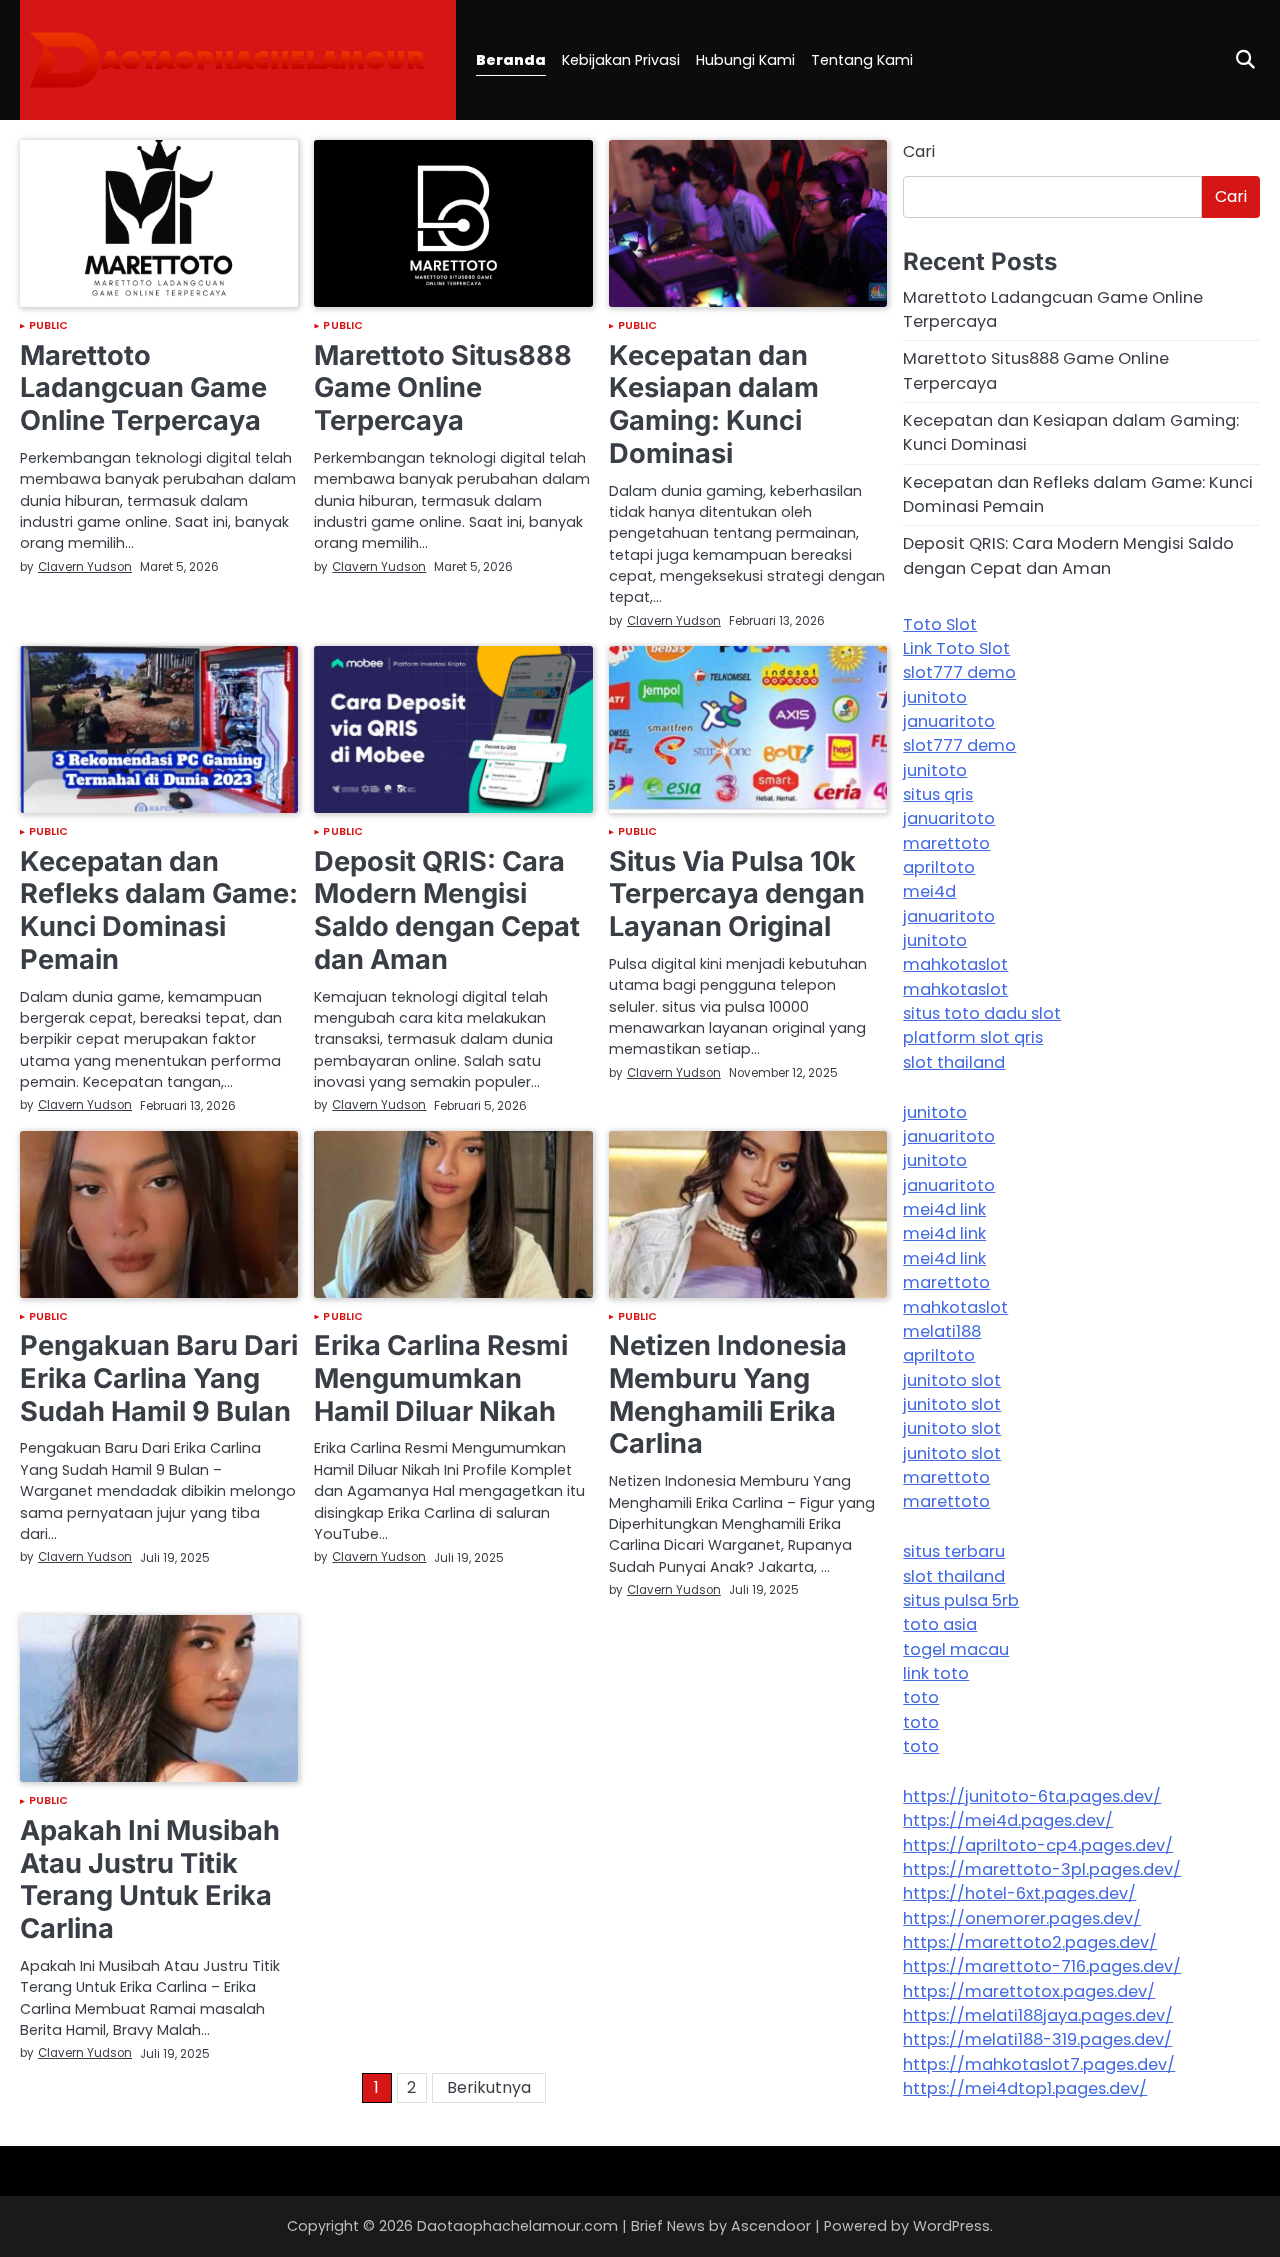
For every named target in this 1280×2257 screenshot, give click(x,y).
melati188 (942, 1331)
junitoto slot (952, 1380)
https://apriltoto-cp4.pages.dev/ (1038, 1845)
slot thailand (954, 1062)
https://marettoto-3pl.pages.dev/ (1042, 1869)
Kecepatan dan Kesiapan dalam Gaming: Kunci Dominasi (714, 404)
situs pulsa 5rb (961, 1600)
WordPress (951, 2226)
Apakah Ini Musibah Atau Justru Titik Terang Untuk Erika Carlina (150, 1879)
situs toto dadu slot (982, 1013)
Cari (919, 151)
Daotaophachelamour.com (517, 2226)
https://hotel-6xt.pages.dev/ (1019, 1893)
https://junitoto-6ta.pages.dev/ (1032, 1796)
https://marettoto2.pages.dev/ (1030, 1942)
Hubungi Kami (745, 60)
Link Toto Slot (956, 648)
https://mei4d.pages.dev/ (1008, 1820)
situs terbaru (954, 1551)
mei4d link (944, 1209)
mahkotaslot (955, 964)
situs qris (938, 794)
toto (921, 1697)
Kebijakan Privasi (621, 60)
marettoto (946, 843)
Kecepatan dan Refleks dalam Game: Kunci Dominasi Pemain (159, 910)
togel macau (956, 1649)
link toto (936, 1673)
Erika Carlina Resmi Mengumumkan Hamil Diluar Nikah (441, 1378)
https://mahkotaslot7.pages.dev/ (1039, 2064)
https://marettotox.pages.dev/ (1029, 1991)
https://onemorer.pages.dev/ (1022, 1918)
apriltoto (939, 867)
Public (49, 326)
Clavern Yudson (85, 567)
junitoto (935, 697)
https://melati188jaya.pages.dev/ (1038, 2015)
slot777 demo (959, 672)
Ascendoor (771, 2226)
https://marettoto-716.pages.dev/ (1042, 1966)
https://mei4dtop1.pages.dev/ (1025, 2088)
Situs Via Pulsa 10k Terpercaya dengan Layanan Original (737, 894)
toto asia (940, 1624)
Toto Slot (940, 624)
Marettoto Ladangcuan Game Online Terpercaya (143, 388)
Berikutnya (489, 2087)
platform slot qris (973, 1037)
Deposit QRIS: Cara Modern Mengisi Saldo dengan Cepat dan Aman (447, 910)
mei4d (929, 891)
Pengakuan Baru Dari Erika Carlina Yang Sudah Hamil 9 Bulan (159, 1378)
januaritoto (949, 721)
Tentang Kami (862, 60)
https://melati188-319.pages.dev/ (1037, 2039)
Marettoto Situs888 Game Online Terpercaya (443, 388)
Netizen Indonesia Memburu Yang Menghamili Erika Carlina (728, 1394)
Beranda (511, 60)
